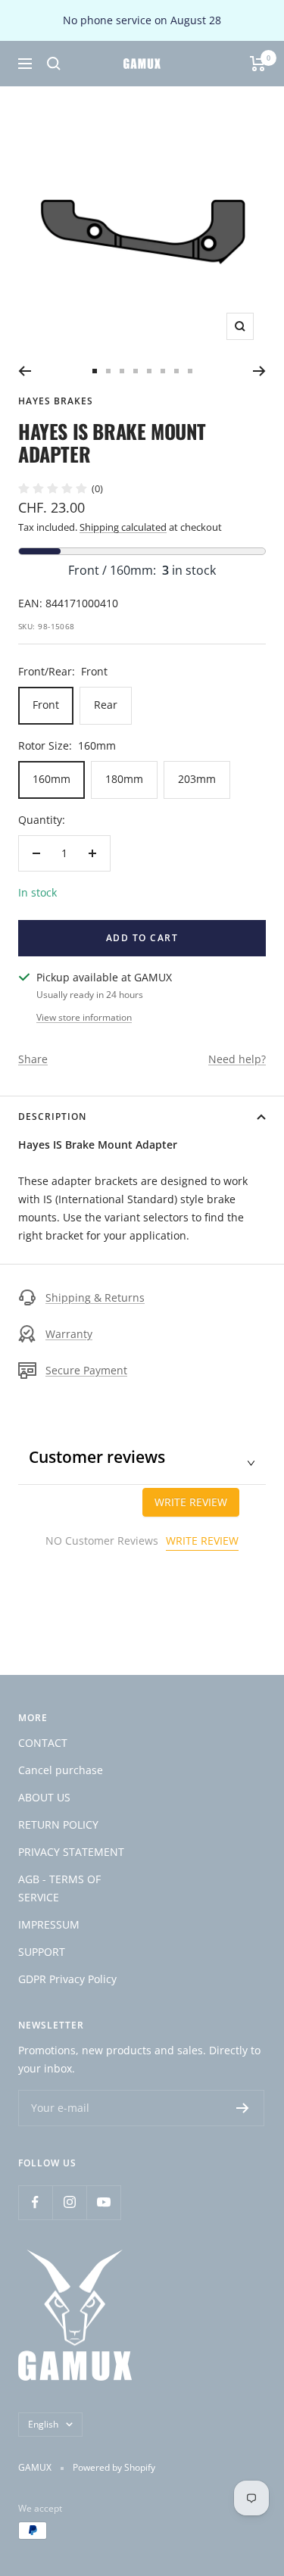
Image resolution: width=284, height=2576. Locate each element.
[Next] (259, 371)
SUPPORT (42, 1952)
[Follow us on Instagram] (69, 2202)
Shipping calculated (123, 527)
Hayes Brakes (56, 401)
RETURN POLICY (58, 1824)
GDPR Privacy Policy (67, 1979)
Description (52, 1116)
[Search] (54, 64)
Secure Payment (86, 1370)
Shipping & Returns (95, 1297)
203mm (197, 779)
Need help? (237, 1059)
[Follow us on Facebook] (35, 2202)
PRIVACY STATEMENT (71, 1852)
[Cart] (258, 64)
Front (46, 705)
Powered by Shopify (114, 2467)
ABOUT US (44, 1797)
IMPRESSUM (49, 1924)
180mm (124, 779)
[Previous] (25, 371)
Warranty (69, 1334)
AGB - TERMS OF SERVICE (59, 1888)
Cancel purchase (61, 1770)
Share (33, 1059)
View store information (84, 1017)
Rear (106, 705)
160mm (51, 779)
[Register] (243, 2108)
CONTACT (43, 1743)
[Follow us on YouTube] (103, 2202)
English (43, 2424)
